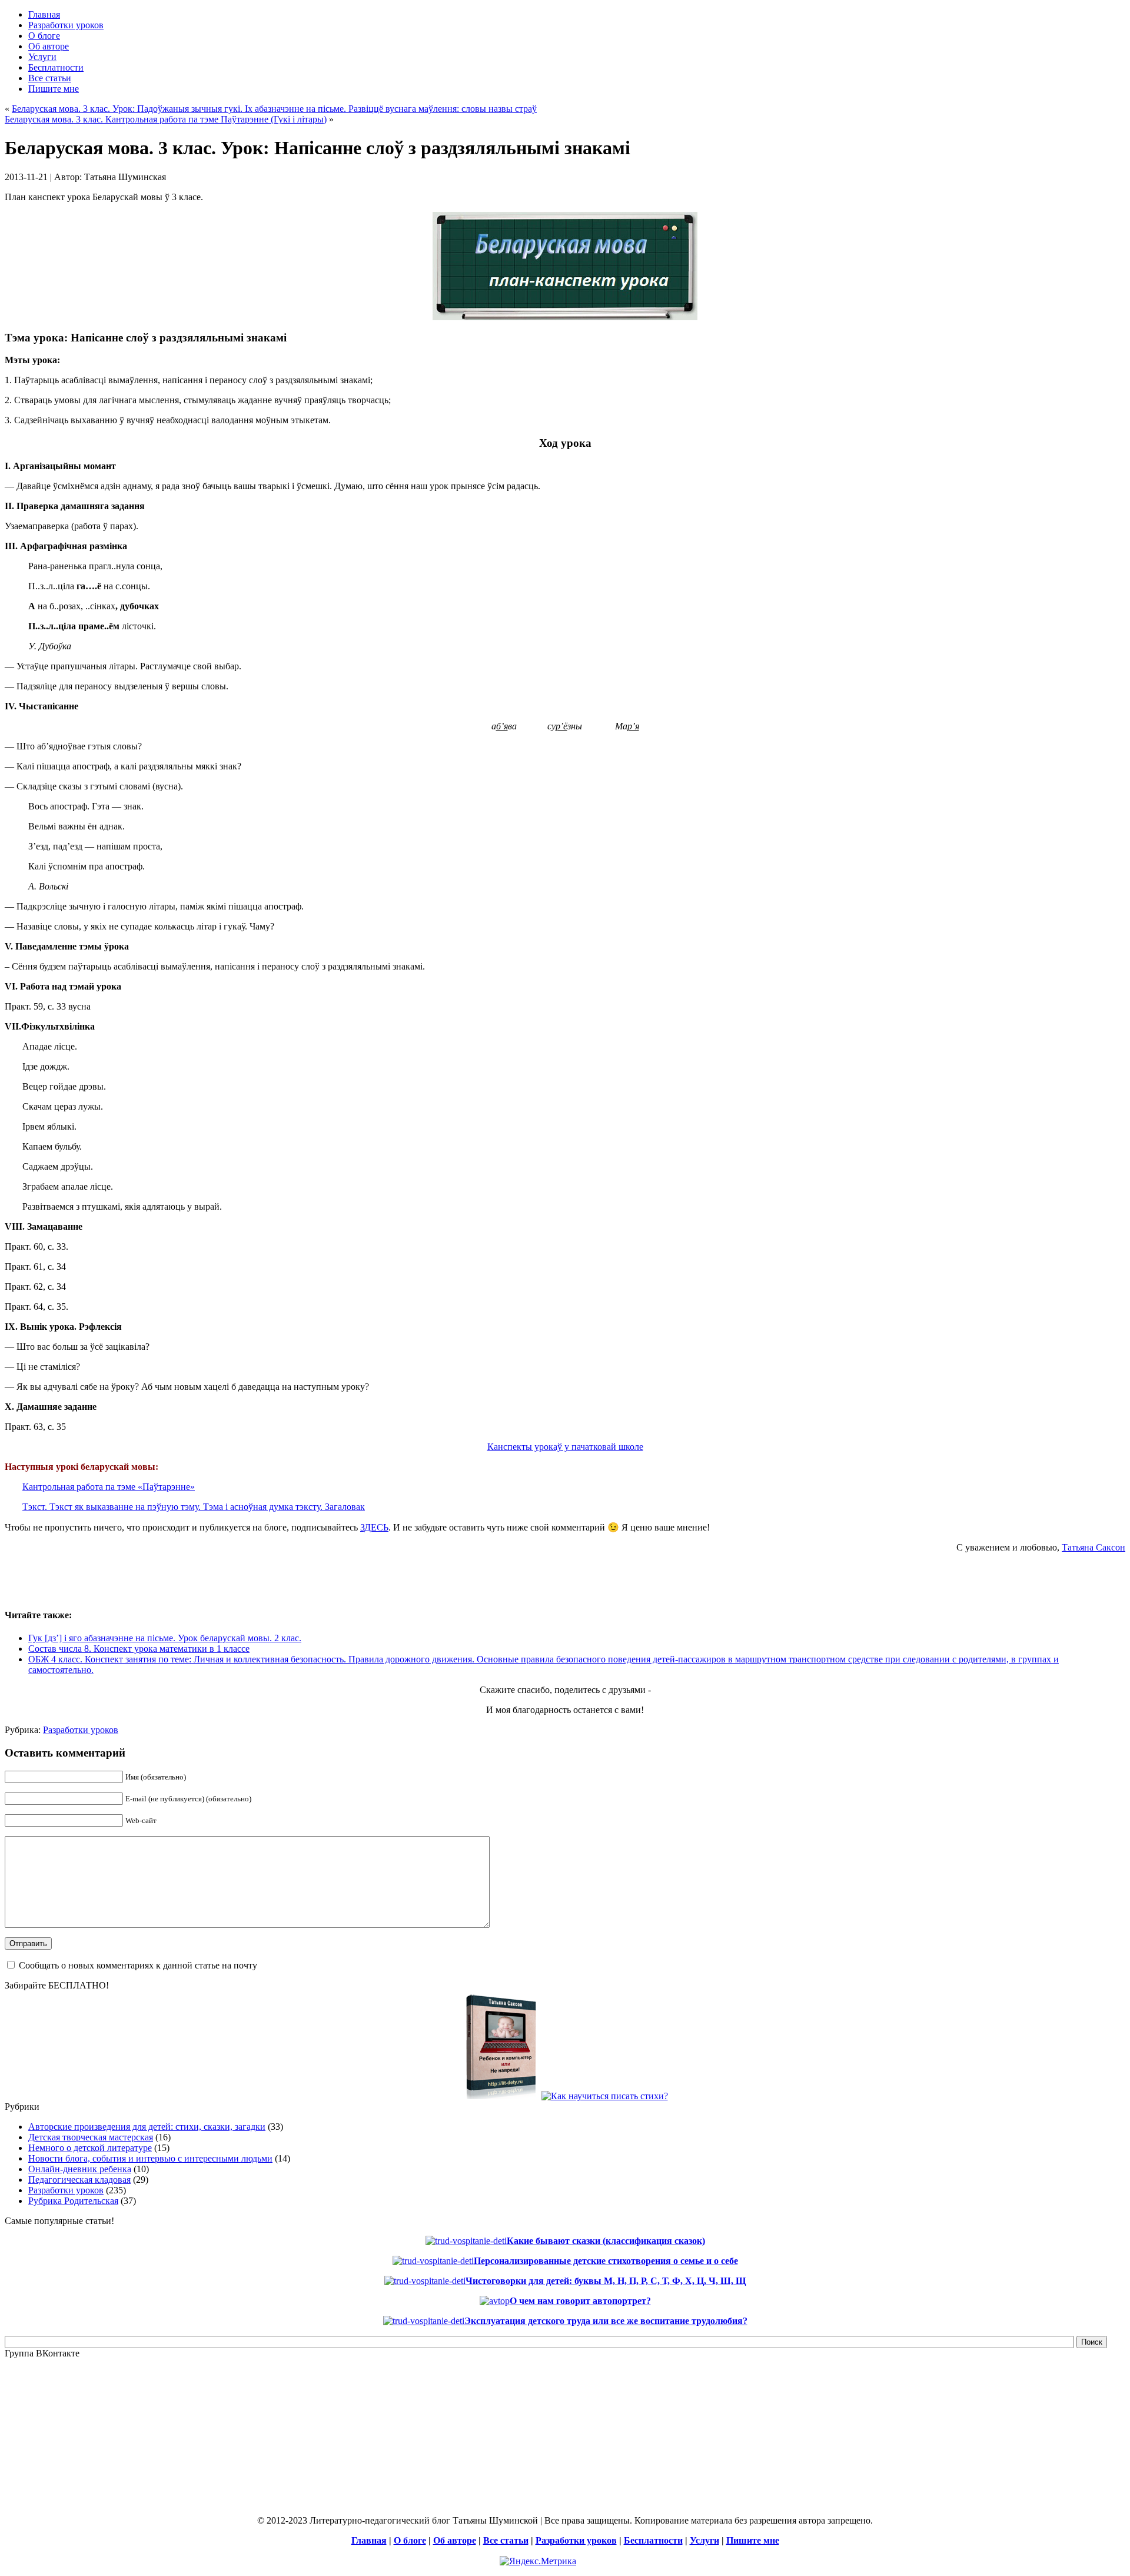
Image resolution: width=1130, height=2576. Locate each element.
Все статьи (506, 2540)
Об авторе (455, 2540)
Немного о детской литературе (90, 2148)
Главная (369, 2540)
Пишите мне (753, 2540)
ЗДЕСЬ (374, 1527)
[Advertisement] (142, 1580)
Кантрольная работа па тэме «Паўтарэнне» (109, 1487)
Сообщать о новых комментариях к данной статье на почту (138, 1965)
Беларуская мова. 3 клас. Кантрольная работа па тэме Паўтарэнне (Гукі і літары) (166, 119)
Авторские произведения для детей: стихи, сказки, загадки (147, 2127)
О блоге (410, 2540)
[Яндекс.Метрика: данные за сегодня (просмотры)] (538, 2561)
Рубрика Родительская (73, 2201)
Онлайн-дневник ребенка (80, 2169)
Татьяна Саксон (1094, 1547)
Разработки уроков (81, 1730)
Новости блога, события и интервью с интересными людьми (150, 2158)
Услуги (704, 2540)
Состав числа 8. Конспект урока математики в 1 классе (139, 1649)
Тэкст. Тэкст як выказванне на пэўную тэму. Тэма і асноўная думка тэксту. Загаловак (194, 1507)
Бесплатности (653, 2540)
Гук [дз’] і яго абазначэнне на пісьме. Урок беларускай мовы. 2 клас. (165, 1638)
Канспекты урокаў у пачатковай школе (565, 1447)
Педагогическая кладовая (79, 2180)
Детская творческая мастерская (91, 2137)
